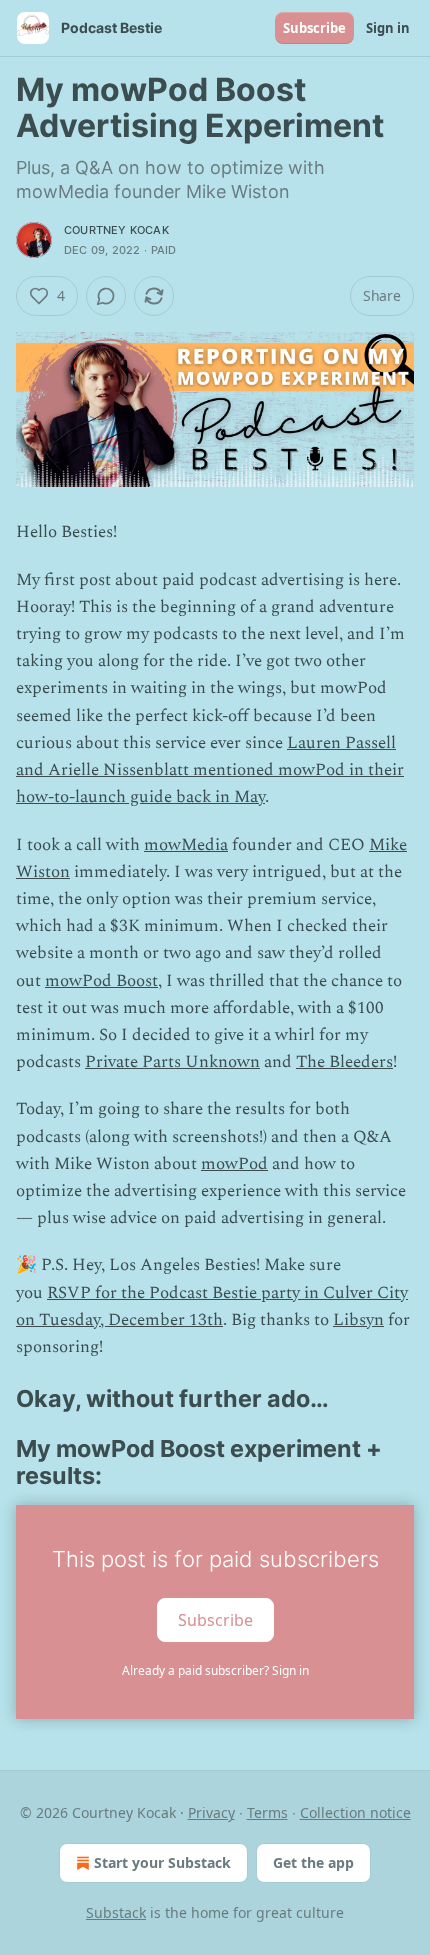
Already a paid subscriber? (215, 1670)
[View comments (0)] (106, 296)
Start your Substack (162, 1862)
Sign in (388, 28)
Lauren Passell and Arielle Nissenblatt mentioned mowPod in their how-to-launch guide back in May (210, 770)
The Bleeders (344, 1062)
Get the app (313, 1862)
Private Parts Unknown (172, 1062)
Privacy (211, 1812)
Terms (267, 1812)
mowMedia (186, 845)
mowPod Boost (101, 981)
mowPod (234, 1164)
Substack (116, 1912)
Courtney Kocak (116, 230)
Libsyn (358, 1320)
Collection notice (355, 1812)
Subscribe (314, 28)
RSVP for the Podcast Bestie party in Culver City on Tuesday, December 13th (212, 1306)
